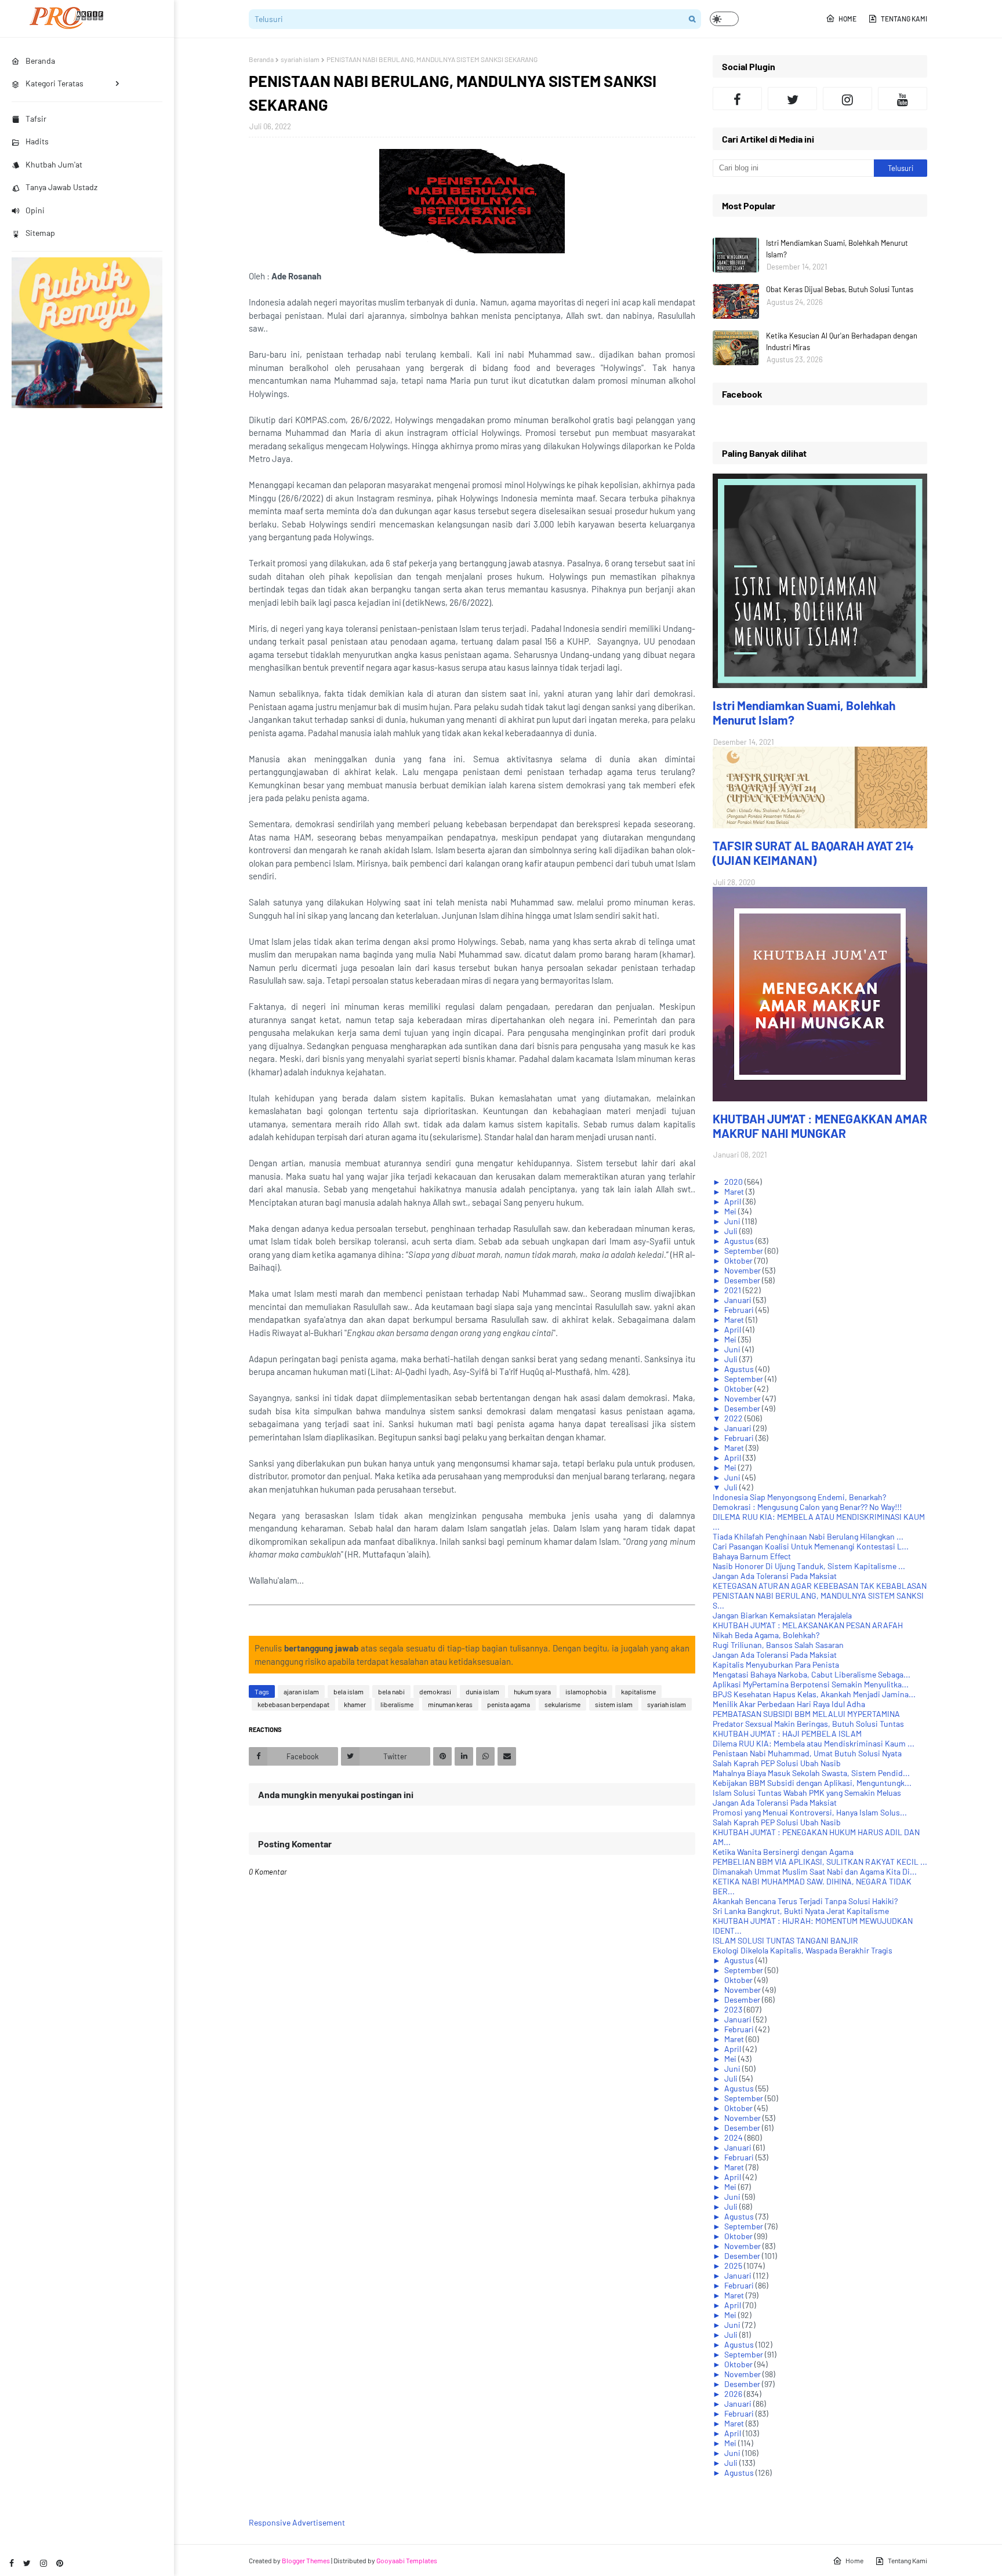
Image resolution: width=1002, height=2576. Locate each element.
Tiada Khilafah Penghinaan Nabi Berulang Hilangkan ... (808, 1536)
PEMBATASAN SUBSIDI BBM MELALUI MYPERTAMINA (806, 1714)
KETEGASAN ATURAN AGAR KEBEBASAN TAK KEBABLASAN (820, 1586)
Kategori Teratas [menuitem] (55, 83)
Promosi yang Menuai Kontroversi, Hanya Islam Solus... (810, 1812)
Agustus (740, 1241)
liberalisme (397, 1704)
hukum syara (532, 1691)
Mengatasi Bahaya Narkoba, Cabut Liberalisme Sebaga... (812, 1674)
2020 (734, 1182)
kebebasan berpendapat (293, 1704)
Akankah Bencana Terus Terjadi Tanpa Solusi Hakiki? (805, 1901)
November (743, 1270)
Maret (735, 1191)
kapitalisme (638, 1691)
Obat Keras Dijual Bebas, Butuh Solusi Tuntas (840, 289)
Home (847, 19)
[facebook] (12, 2563)
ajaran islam (301, 1691)
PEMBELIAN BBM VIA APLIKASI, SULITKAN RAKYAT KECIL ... (820, 1862)
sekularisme (562, 1704)
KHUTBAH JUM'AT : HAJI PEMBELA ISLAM (787, 1733)
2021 (734, 1290)
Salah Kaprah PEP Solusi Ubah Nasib (777, 1763)
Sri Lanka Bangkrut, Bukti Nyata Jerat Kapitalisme (801, 1911)
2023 (734, 2009)
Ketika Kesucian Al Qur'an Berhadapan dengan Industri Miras (842, 341)
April (734, 1201)
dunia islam (482, 1691)
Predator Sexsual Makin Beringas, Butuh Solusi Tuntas (808, 1724)
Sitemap (40, 233)
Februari (740, 1310)
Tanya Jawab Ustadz (61, 187)
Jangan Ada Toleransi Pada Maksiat (775, 1576)
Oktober (739, 1260)
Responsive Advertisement (297, 2522)
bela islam (348, 1691)
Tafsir (36, 119)
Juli (732, 1231)
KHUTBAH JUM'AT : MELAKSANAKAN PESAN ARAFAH (808, 1625)
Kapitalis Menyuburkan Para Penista (776, 1664)
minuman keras (450, 1704)
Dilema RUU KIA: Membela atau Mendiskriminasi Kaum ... (814, 1743)
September (745, 1251)
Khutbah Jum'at (54, 164)
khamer (355, 1704)
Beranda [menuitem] (40, 61)
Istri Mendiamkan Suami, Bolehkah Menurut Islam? (837, 249)
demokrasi (435, 1691)
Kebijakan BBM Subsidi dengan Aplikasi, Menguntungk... (812, 1783)
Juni (733, 1221)
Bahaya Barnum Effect (752, 1556)
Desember (743, 1280)
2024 (734, 2137)
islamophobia (586, 1691)
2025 (734, 2266)
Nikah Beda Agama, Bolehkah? (766, 1635)
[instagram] (43, 2563)
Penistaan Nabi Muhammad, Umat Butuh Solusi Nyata (807, 1753)
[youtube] (903, 99)
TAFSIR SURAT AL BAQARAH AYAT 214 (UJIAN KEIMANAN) (813, 853)
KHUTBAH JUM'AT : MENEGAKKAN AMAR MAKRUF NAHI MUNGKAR (820, 1126)
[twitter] (27, 2563)
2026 (734, 2394)
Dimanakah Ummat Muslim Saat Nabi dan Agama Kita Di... (815, 1871)
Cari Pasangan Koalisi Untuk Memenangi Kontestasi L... (811, 1546)
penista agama (509, 1704)
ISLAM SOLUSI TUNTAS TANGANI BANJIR (785, 1940)
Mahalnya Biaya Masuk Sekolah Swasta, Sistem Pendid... (811, 1773)
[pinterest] (60, 2563)
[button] (724, 19)
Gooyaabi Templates (407, 2560)
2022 (734, 1418)
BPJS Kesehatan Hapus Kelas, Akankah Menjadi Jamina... (814, 1694)
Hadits (37, 141)
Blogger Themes (306, 2560)
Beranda (261, 59)
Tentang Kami (904, 19)
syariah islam (300, 59)
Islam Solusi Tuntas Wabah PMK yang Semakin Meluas (807, 1793)
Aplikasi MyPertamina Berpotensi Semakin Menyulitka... (811, 1684)
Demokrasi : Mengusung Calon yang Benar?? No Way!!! (807, 1507)
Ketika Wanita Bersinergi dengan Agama (783, 1852)
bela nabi (391, 1691)
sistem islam (614, 1704)
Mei (731, 1211)
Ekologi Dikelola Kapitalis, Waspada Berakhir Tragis (803, 1950)
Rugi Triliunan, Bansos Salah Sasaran (778, 1645)
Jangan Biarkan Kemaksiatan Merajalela (782, 1615)
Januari (739, 1300)
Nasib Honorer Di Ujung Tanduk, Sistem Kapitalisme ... (809, 1566)
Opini (35, 210)
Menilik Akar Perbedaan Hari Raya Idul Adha (789, 1704)
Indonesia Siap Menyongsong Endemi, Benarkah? (799, 1497)
